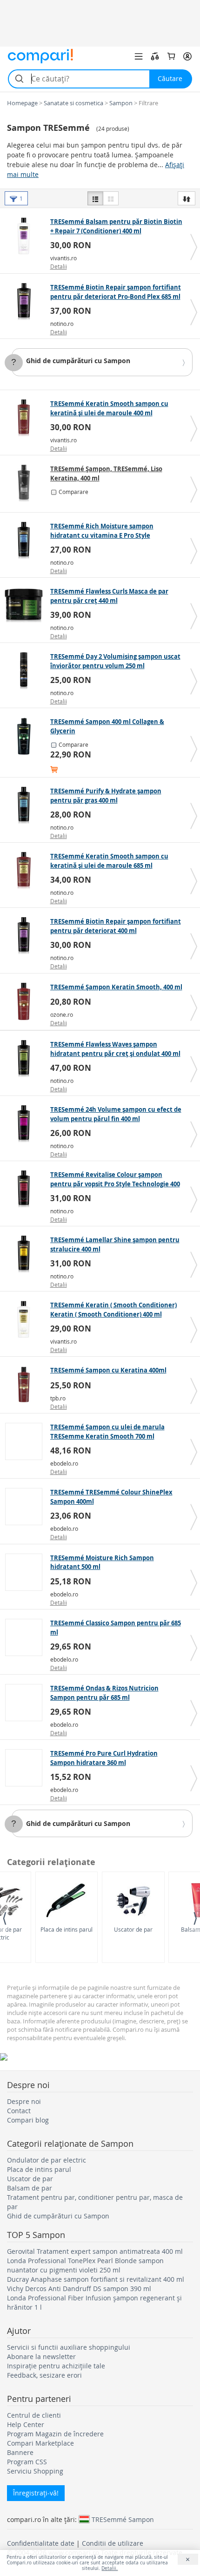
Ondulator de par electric (47, 2160)
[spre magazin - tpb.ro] (26, 1385)
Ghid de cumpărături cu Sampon (78, 361)
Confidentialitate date (41, 2543)
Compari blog (28, 2120)
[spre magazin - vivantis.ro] (26, 236)
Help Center (26, 2424)
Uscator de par (133, 1929)
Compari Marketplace (40, 2443)
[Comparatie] (155, 56)
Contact (19, 2111)
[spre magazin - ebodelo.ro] (26, 1441)
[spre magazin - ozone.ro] (26, 1001)
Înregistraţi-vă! (36, 2493)
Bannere (20, 2452)
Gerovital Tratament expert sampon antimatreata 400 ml (95, 2251)
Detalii (59, 266)
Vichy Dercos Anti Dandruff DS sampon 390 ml (79, 2289)
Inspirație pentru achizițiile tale (56, 2366)
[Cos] (171, 56)
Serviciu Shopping (35, 2471)
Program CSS (27, 2462)
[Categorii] (139, 56)
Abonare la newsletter (41, 2356)
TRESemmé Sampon (123, 2519)
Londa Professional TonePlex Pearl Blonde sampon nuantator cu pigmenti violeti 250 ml (85, 2265)
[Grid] (111, 198)
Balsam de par (30, 2188)
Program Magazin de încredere (55, 2434)
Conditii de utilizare (113, 2543)
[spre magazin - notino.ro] (26, 302)
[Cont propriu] (187, 56)
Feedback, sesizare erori (44, 2375)
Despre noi (24, 2101)
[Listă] (95, 198)
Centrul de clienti (34, 2415)
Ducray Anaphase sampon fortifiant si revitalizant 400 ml (96, 2279)
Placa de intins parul (67, 1929)
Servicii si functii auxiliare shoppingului (69, 2347)
